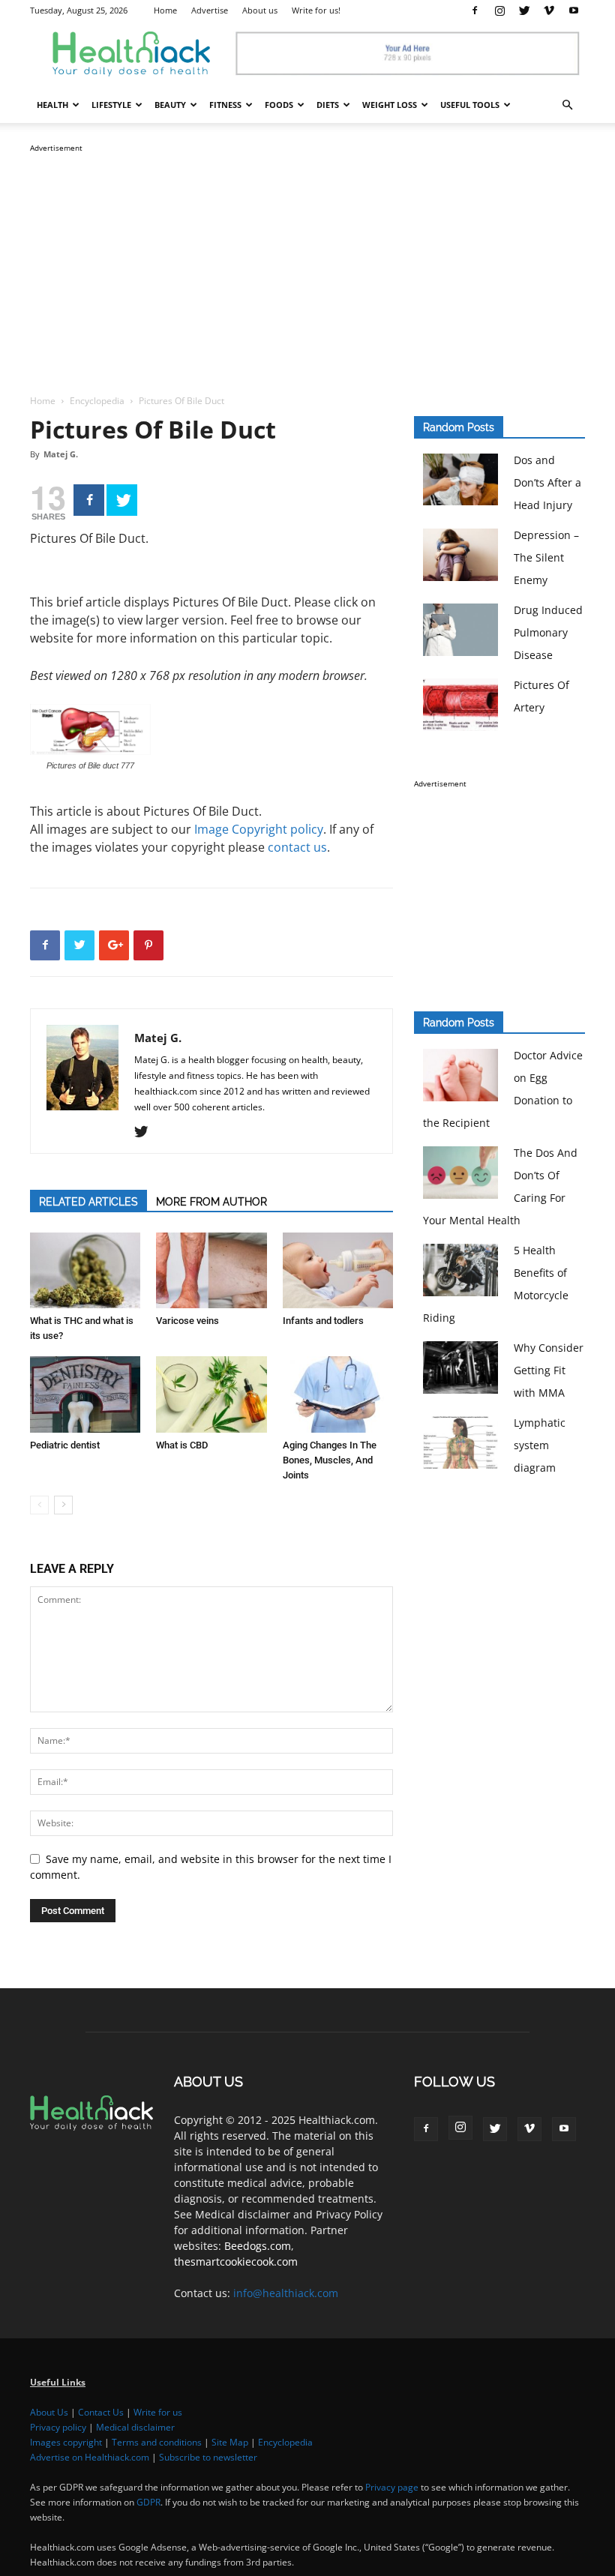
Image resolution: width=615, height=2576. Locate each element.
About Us (49, 2412)
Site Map (230, 2442)
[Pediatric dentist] (85, 1394)
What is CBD (182, 1445)
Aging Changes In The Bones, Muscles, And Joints (330, 1460)
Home (165, 10)
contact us (297, 847)
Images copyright (66, 2442)
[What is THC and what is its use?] (85, 1270)
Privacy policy (58, 2427)
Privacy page (392, 2487)
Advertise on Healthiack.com (90, 2457)
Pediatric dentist (65, 1445)
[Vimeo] (549, 10)
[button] (567, 105)
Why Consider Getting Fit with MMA (549, 1370)
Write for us (158, 2412)
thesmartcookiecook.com (236, 2261)
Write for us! (316, 10)
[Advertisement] (307, 261)
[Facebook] (475, 10)
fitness (225, 105)
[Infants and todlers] (338, 1270)
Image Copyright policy (259, 829)
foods (279, 105)
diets (328, 105)
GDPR (148, 2502)
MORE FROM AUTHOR (211, 1202)
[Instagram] (499, 10)
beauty (170, 105)
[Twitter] (524, 10)
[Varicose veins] (211, 1270)
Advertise (210, 10)
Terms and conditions (157, 2442)
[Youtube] (574, 10)
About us (260, 10)
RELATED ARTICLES (88, 1202)
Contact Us (101, 2412)
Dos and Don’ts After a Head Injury (547, 482)
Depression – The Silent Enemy (546, 557)
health (52, 105)
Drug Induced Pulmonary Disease (548, 632)
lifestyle (111, 105)
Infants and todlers (323, 1321)
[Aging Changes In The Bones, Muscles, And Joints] (338, 1394)
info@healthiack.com (286, 2293)
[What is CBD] (211, 1394)
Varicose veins (187, 1321)
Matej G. (61, 454)
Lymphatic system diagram (540, 1445)
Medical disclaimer (135, 2427)
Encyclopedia (97, 401)
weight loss (390, 105)
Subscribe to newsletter (208, 2457)
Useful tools (470, 105)
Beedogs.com (258, 2246)
